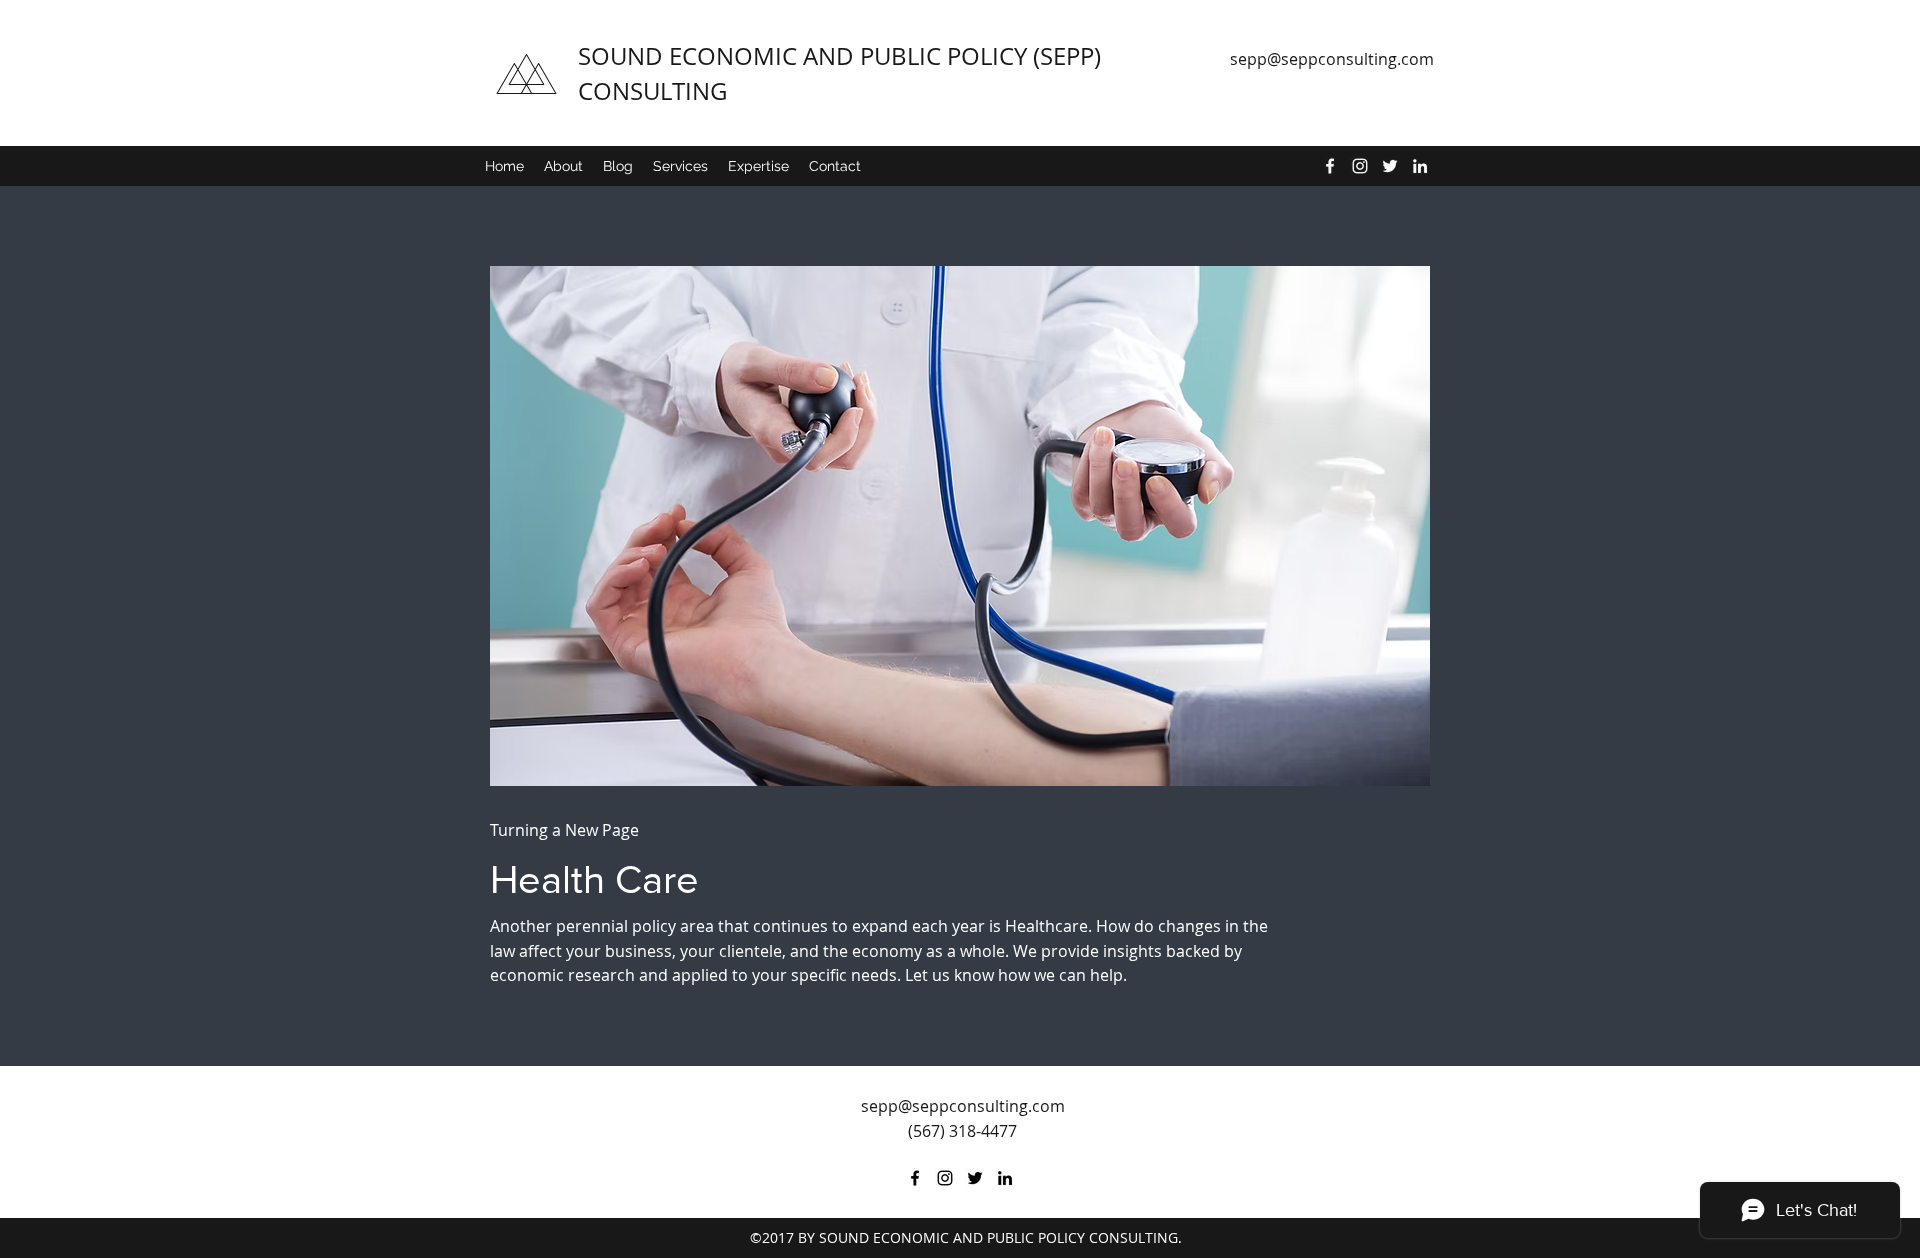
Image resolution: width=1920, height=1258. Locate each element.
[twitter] (1390, 166)
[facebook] (1330, 166)
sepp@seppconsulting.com (1332, 59)
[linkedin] (1420, 166)
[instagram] (1360, 166)
